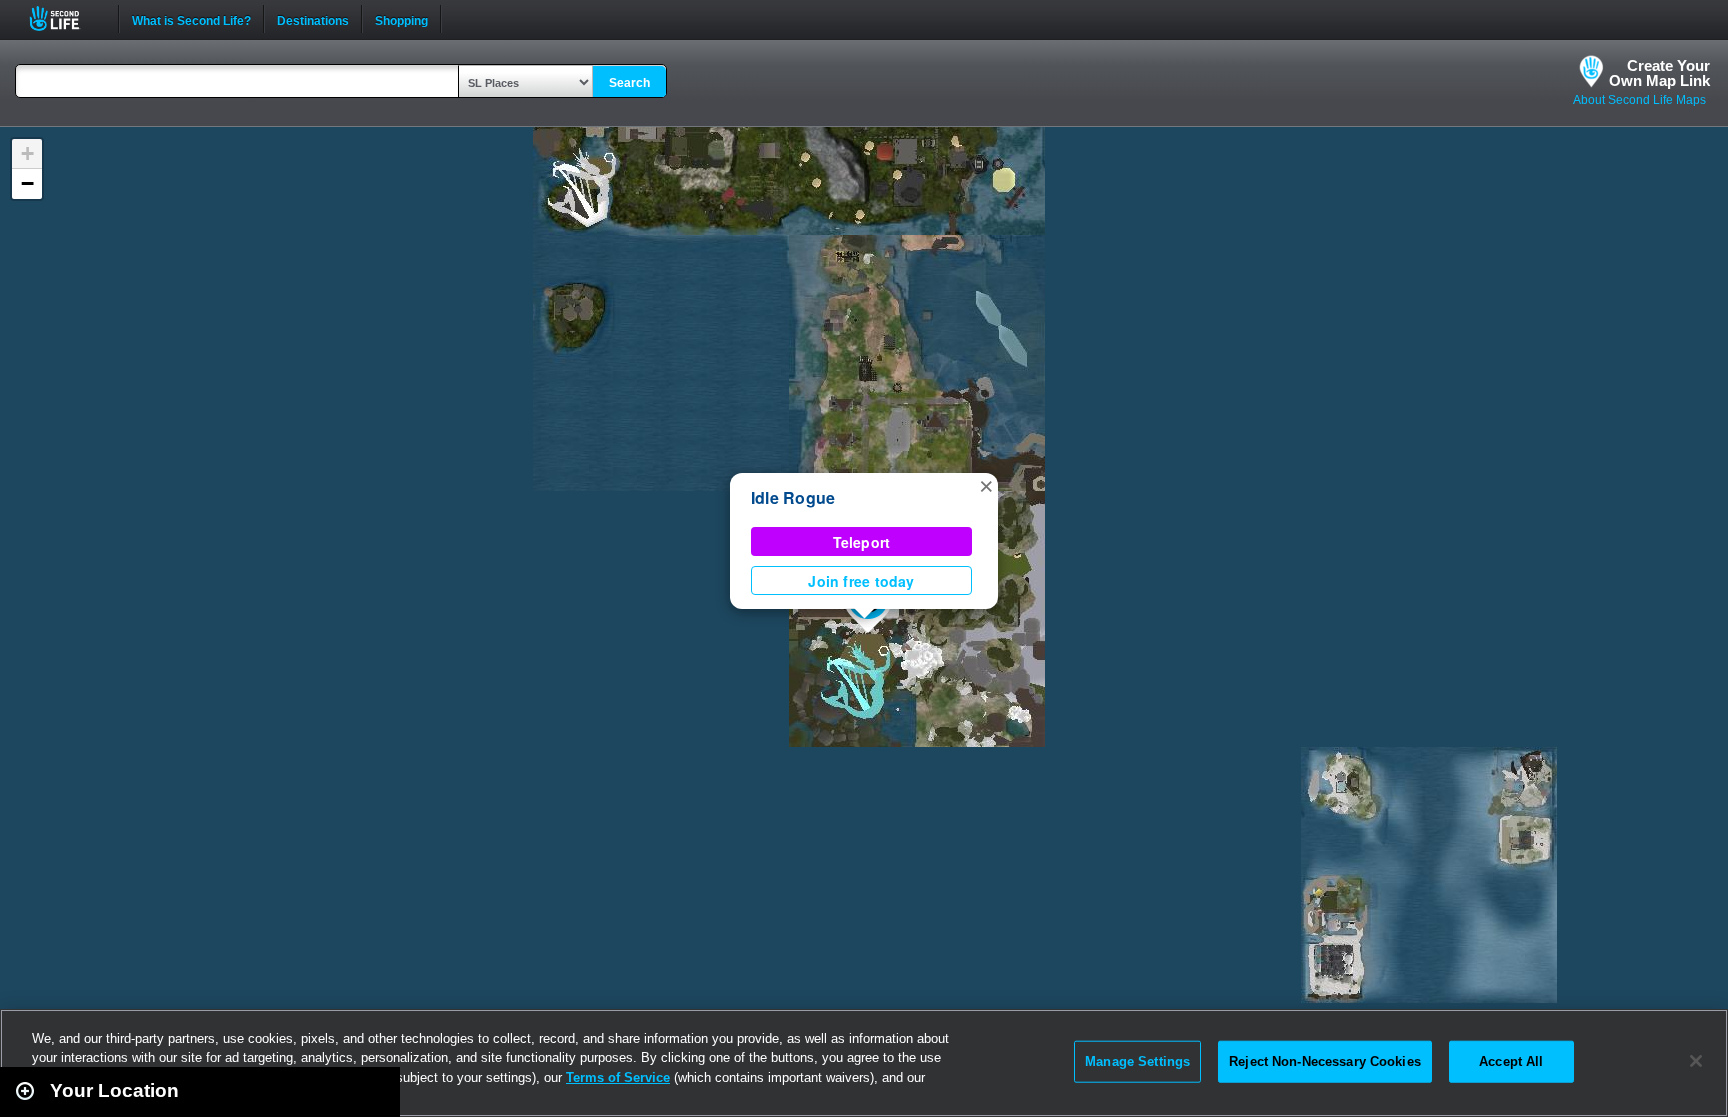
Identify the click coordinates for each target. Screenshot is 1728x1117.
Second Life (65, 18)
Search (629, 83)
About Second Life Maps (1639, 100)
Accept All (1511, 1061)
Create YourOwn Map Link (1659, 73)
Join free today (861, 581)
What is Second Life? (191, 19)
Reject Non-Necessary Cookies (1325, 1061)
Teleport (862, 542)
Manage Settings (1137, 1061)
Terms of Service (618, 1077)
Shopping (401, 19)
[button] (986, 485)
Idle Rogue (793, 497)
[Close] (1696, 1061)
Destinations (313, 19)
